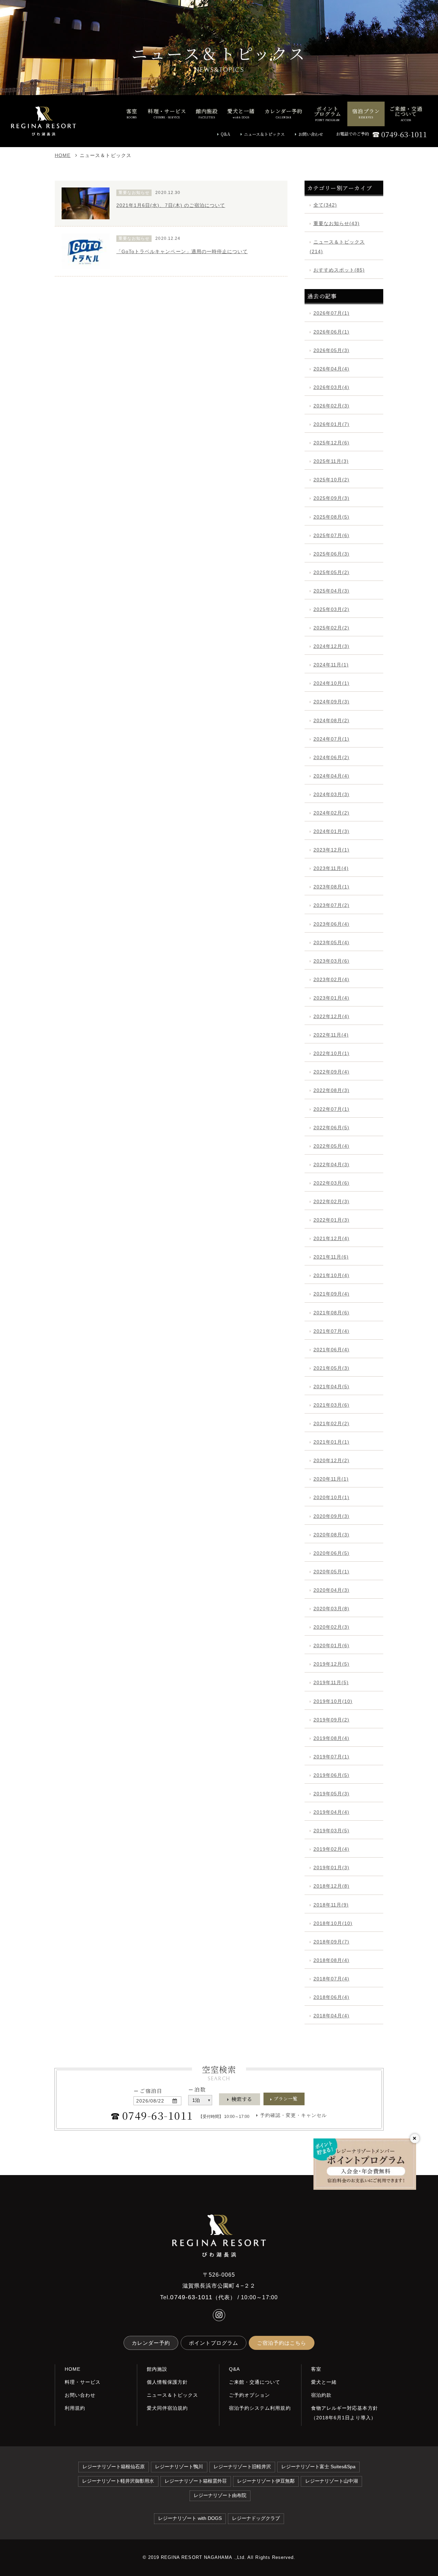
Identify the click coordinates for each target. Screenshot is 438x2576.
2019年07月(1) (331, 1757)
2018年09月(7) (331, 1942)
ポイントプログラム (214, 2343)
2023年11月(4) (331, 868)
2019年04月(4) (331, 1812)
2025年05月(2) (331, 572)
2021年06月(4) (331, 1350)
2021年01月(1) (331, 1442)
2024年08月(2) (331, 720)
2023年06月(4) (331, 924)
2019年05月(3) (331, 1794)
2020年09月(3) (331, 1516)
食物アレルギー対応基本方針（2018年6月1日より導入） (345, 2413)
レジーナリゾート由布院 (220, 2495)
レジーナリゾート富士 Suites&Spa (318, 2467)
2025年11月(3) (331, 461)
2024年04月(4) (331, 776)
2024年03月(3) (331, 794)
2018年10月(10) (333, 1923)
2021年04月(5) (331, 1387)
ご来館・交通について (255, 2382)
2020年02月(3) (331, 1627)
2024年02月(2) (331, 813)
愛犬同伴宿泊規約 (167, 2408)
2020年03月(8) (331, 1609)
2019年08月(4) (331, 1738)
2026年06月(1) (331, 332)
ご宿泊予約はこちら (282, 2343)
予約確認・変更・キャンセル (294, 2115)
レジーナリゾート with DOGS (190, 2518)
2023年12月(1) (331, 850)
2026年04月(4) (331, 369)
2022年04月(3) (331, 1165)
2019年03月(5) (331, 1831)
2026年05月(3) (331, 350)
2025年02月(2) (331, 628)
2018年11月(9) (331, 1905)
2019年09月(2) (331, 1720)
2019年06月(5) (331, 1775)
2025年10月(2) (331, 480)
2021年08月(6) (331, 1313)
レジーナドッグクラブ (256, 2518)
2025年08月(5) (331, 517)
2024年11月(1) (331, 665)
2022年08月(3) (331, 1090)
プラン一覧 (286, 2099)
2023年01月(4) (331, 998)
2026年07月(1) (331, 313)
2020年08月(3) (331, 1535)
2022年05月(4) (331, 1146)
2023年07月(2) (331, 905)
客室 (316, 2369)
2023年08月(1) (331, 887)
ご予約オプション (249, 2395)
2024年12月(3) (331, 646)
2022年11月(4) (331, 1035)
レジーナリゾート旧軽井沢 (242, 2467)
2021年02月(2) (331, 1423)
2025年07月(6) (331, 535)
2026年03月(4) (331, 387)
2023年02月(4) (331, 979)
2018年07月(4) (331, 1979)
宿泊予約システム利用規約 (260, 2408)
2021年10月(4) (331, 1275)
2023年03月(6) (331, 961)
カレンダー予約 (151, 2343)
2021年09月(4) (331, 1294)
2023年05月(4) (331, 942)
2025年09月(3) (331, 498)
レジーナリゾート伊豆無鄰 (266, 2481)
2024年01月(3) (331, 831)
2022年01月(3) (331, 1220)
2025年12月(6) (331, 443)
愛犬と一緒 (324, 2382)
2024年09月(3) (331, 702)
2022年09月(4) (331, 1072)
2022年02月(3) (331, 1201)
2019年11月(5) (331, 1682)
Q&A (226, 134)
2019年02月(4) (331, 1849)
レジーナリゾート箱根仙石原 (114, 2467)
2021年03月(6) (331, 1405)
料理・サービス (83, 2382)
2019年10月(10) (333, 1701)
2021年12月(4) (331, 1238)
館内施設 (157, 2369)
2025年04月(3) (331, 591)
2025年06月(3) (331, 554)
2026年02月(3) (331, 406)
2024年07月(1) (331, 739)
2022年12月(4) (331, 1016)
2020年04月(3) (331, 1590)
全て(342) (325, 205)
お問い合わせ (311, 134)
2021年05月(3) (331, 1368)
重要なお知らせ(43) (337, 223)
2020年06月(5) (331, 1553)
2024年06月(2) (331, 757)
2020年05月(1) (331, 1572)
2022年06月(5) (331, 1128)
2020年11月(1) (331, 1479)
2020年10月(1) (331, 1497)
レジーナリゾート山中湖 (332, 2481)
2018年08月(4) (331, 1960)
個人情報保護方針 (167, 2382)
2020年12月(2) (331, 1460)
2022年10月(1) (331, 1053)
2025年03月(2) (331, 609)
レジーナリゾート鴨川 (179, 2467)
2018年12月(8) (331, 1886)
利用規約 (75, 2408)
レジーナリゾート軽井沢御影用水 (118, 2481)
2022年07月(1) (331, 1109)
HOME (63, 155)
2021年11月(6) (331, 1257)
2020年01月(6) (331, 1645)
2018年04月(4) (331, 2016)
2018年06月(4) (331, 1997)
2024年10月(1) (331, 683)
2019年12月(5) (331, 1664)
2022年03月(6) (331, 1183)
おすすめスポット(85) (339, 270)
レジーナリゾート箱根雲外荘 (196, 2481)
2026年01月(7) (331, 424)
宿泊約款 (321, 2395)
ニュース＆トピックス (264, 134)
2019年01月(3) (331, 1868)
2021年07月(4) (331, 1331)
